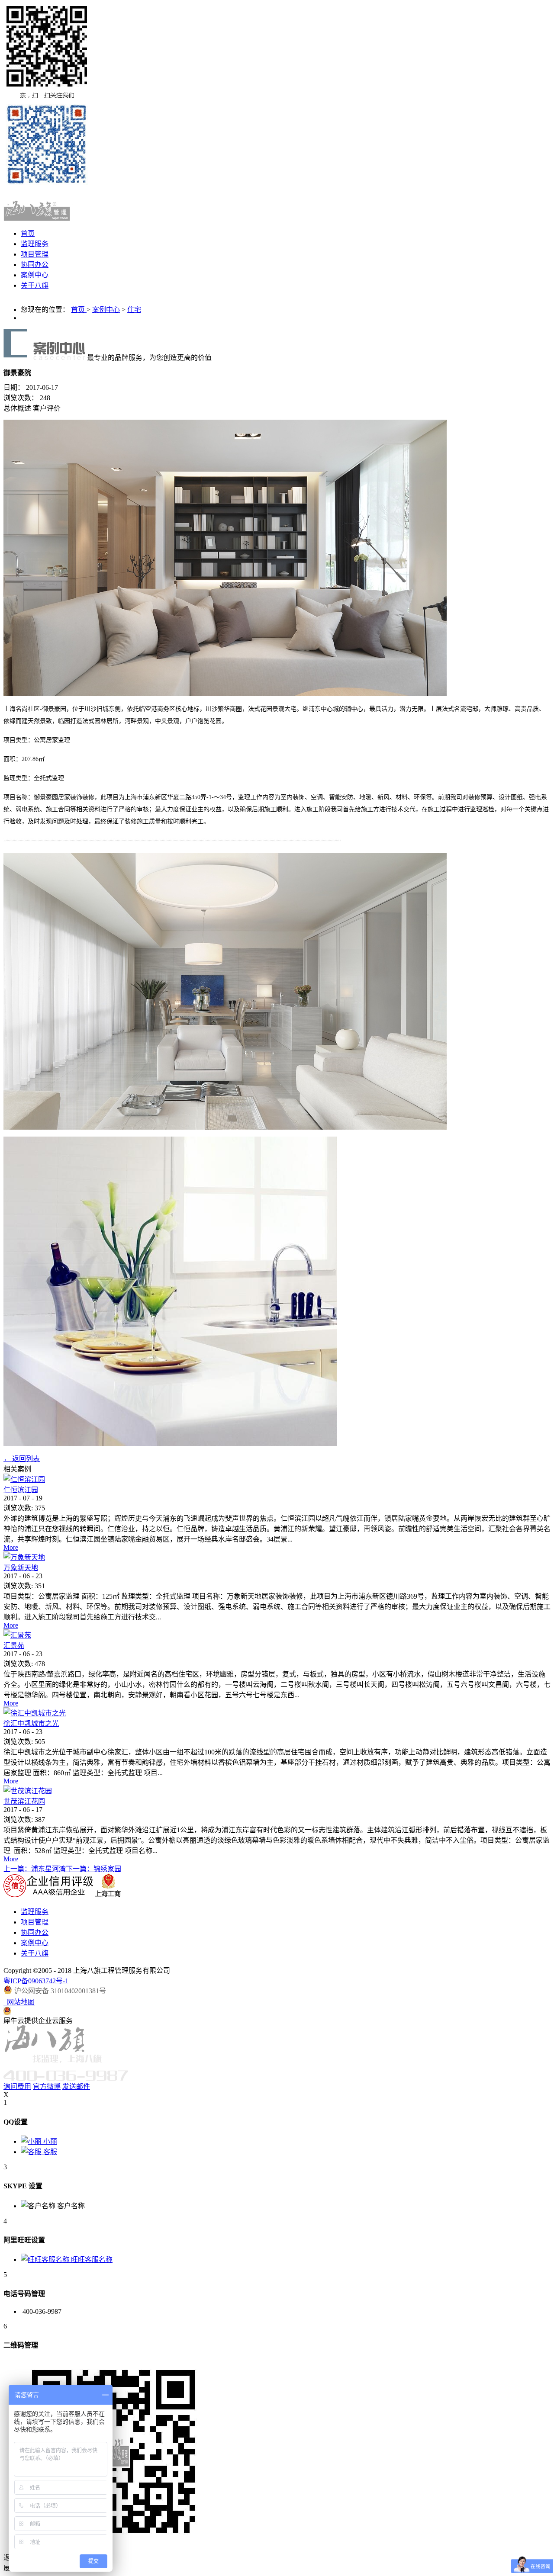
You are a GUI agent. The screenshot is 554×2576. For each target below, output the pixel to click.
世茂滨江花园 (24, 1801)
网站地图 (19, 2002)
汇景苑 (14, 1646)
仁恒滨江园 (21, 1490)
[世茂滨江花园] (28, 1791)
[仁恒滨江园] (24, 1479)
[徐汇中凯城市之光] (35, 1713)
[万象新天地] (24, 1557)
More (11, 1547)
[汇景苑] (17, 1635)
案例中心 (106, 310)
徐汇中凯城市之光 (31, 1723)
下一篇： (93, 1869)
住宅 (134, 310)
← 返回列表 (22, 1459)
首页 (28, 233)
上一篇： (35, 1869)
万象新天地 (21, 1568)
